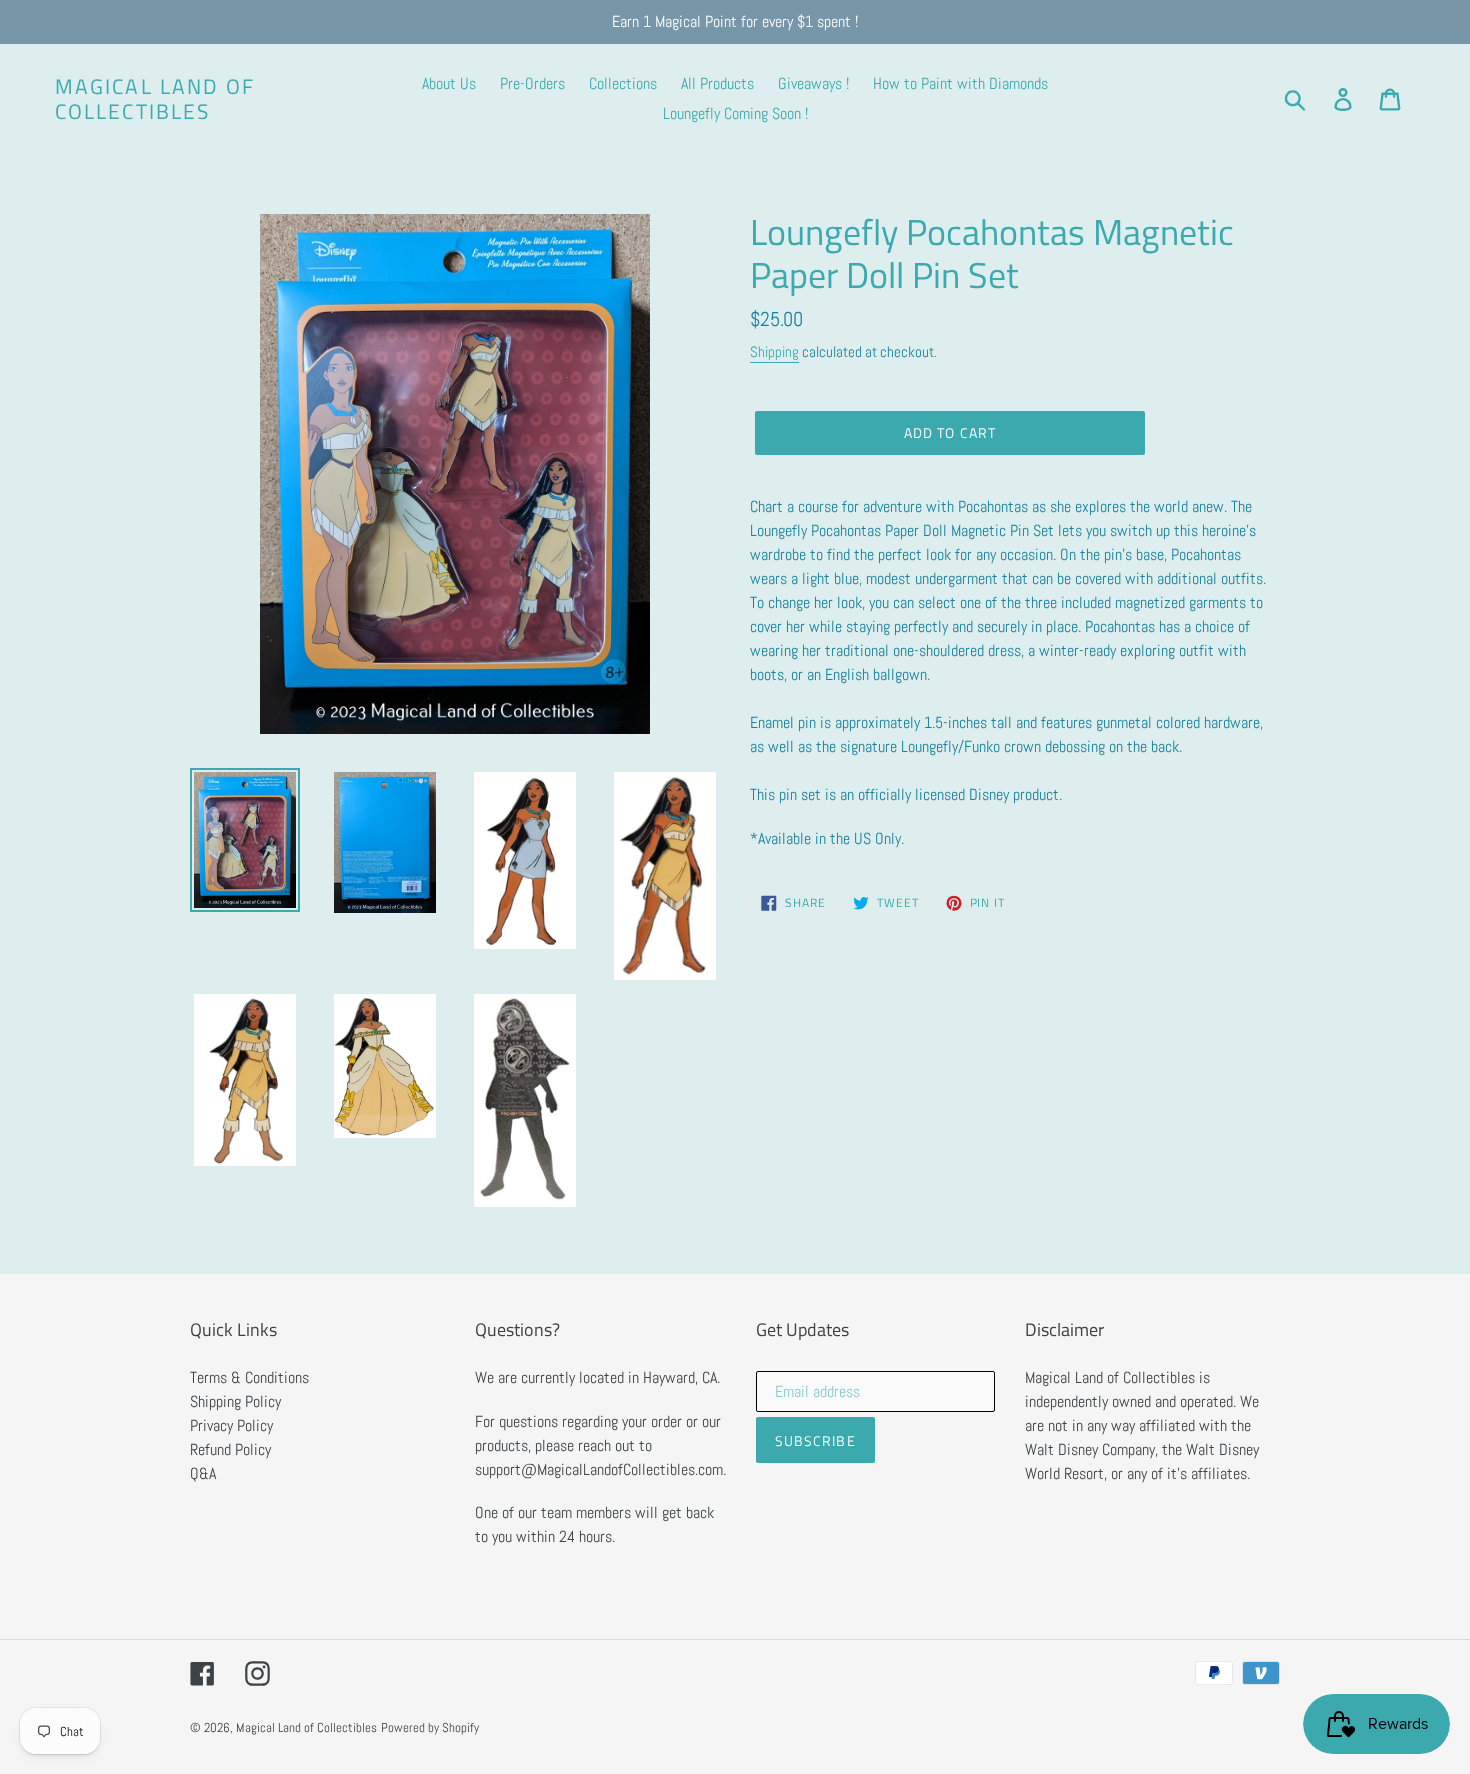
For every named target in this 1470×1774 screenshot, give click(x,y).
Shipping (774, 351)
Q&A (203, 1473)
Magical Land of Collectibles (155, 99)
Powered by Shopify (430, 1727)
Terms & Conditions (249, 1377)
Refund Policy (230, 1449)
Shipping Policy (235, 1401)
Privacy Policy (231, 1425)
